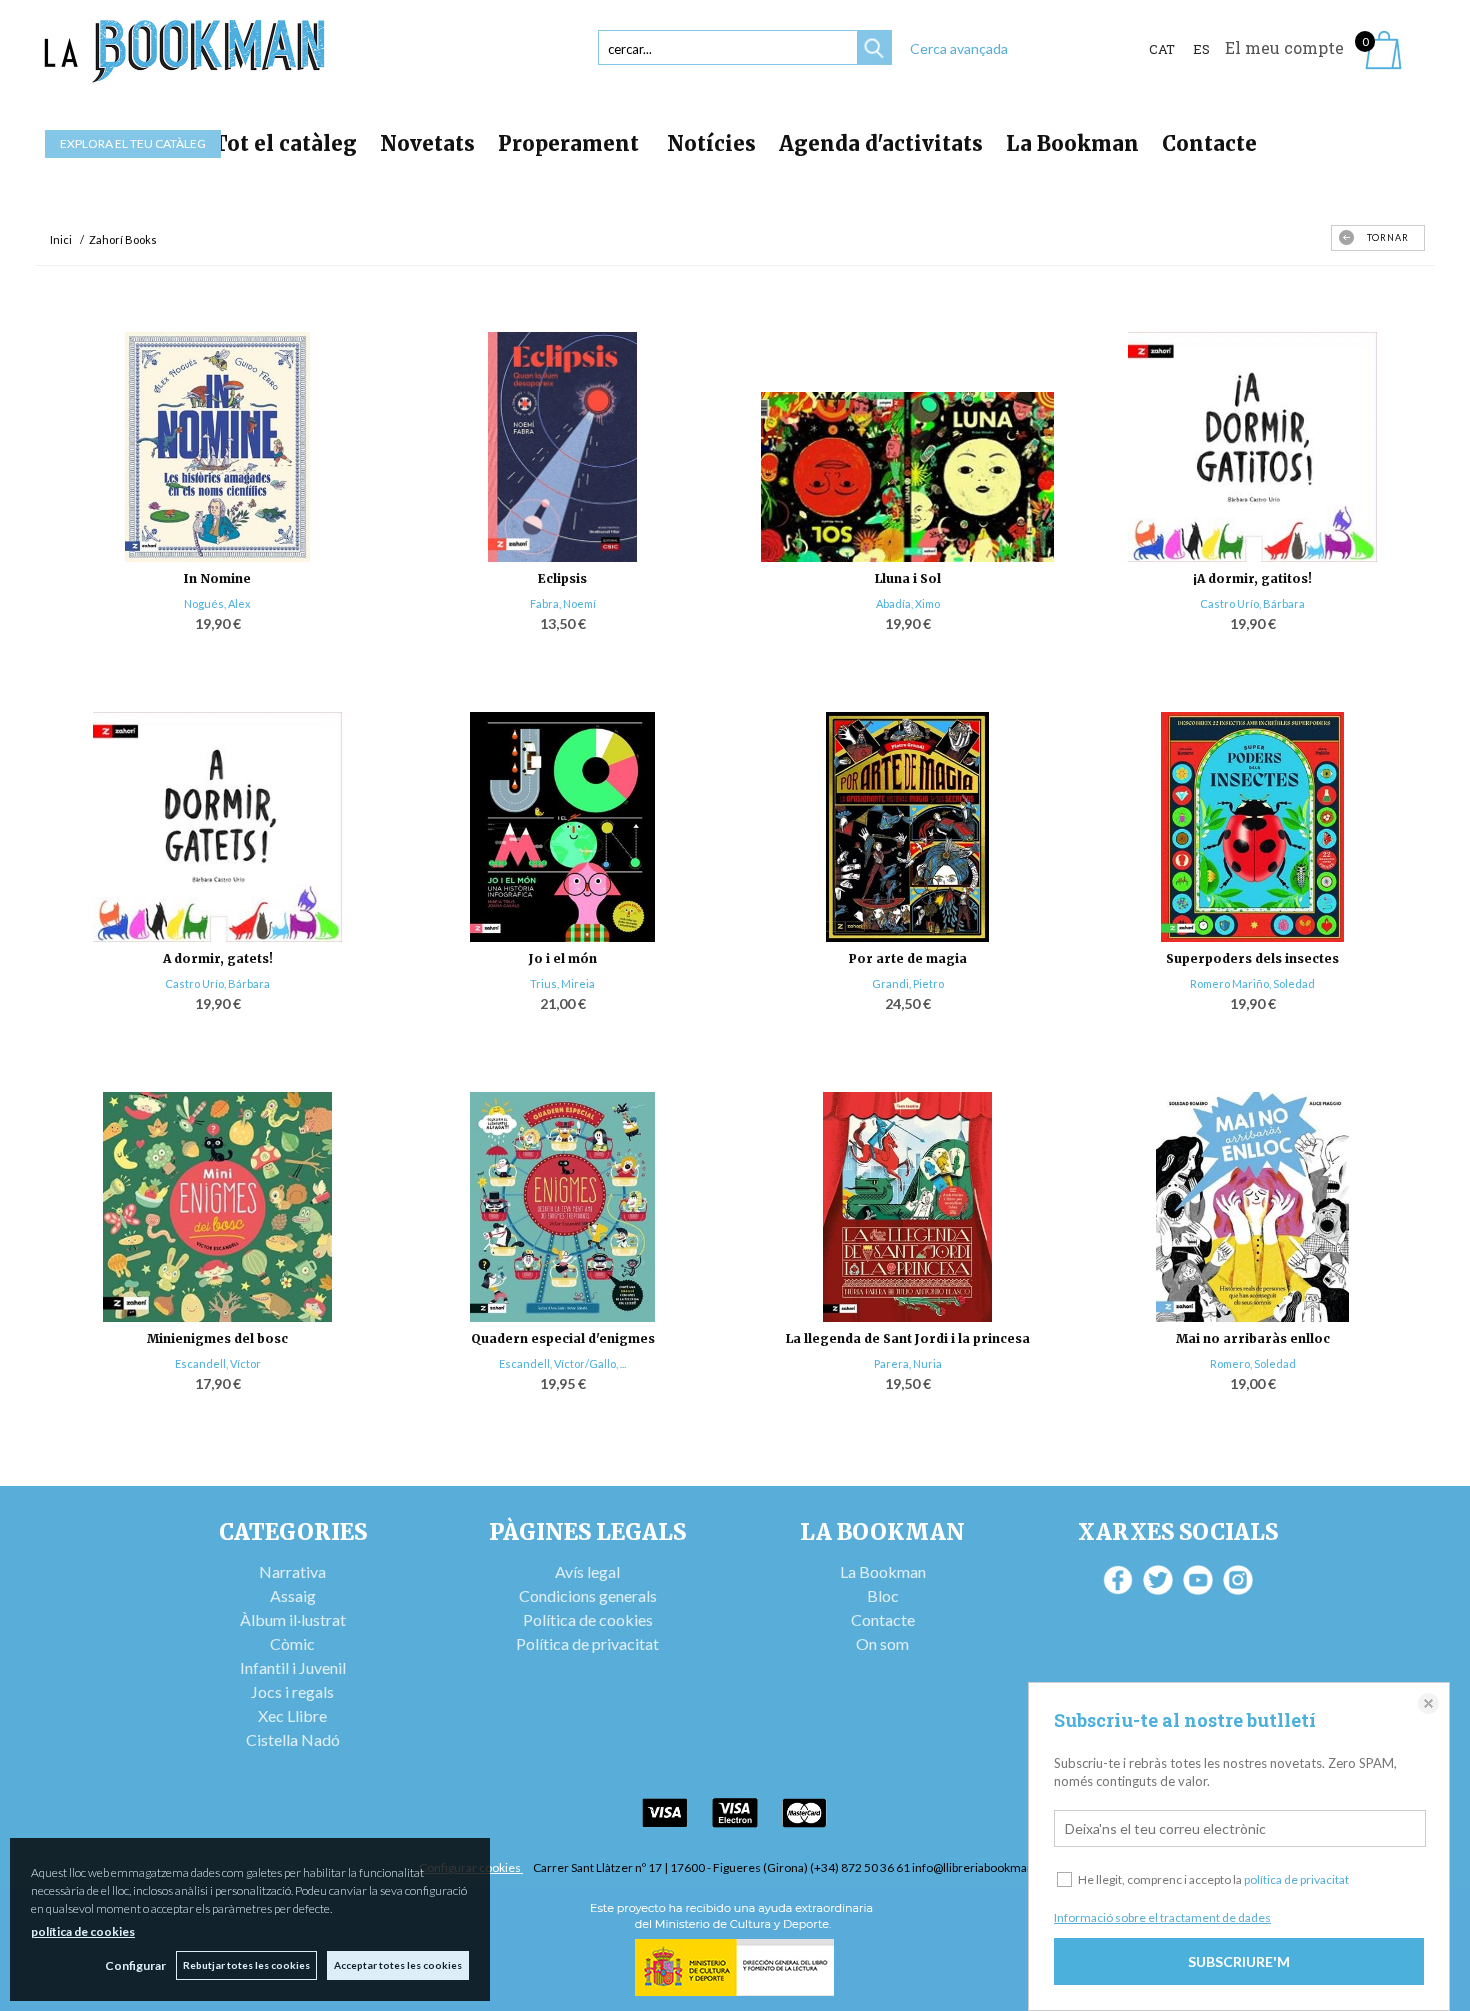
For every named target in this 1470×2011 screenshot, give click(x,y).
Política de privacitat (587, 1643)
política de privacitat (1296, 1879)
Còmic (292, 1643)
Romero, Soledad (1253, 1363)
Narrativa (292, 1571)
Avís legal (587, 1571)
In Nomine (217, 578)
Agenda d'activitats (881, 143)
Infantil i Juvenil (293, 1667)
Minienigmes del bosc (217, 1338)
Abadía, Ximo (908, 603)
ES (1201, 49)
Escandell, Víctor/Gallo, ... (562, 1363)
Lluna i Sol (908, 578)
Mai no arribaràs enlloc (1253, 1338)
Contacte (1209, 143)
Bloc (883, 1595)
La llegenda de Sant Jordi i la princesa (908, 1338)
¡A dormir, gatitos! (1252, 578)
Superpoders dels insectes (1252, 958)
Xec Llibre (292, 1715)
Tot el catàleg (285, 143)
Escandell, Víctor (218, 1363)
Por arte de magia (908, 958)
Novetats (427, 143)
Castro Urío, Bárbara (1252, 603)
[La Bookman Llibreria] (185, 51)
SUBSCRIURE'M (1239, 1961)
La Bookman (1072, 143)
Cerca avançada (959, 48)
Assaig (293, 1595)
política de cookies (83, 1931)
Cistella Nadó (293, 1739)
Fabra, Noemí (563, 603)
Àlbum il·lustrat (293, 1619)
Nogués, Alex (217, 603)
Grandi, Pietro (908, 983)
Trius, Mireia (562, 983)
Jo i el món (563, 958)
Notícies (711, 143)
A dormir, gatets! (218, 958)
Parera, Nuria (908, 1363)
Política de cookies (588, 1619)
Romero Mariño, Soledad (1252, 983)
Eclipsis (562, 578)
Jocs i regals (292, 1691)
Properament (571, 143)
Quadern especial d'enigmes (563, 1338)
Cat (1162, 49)
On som (882, 1643)
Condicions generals (588, 1595)
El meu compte (1284, 47)
